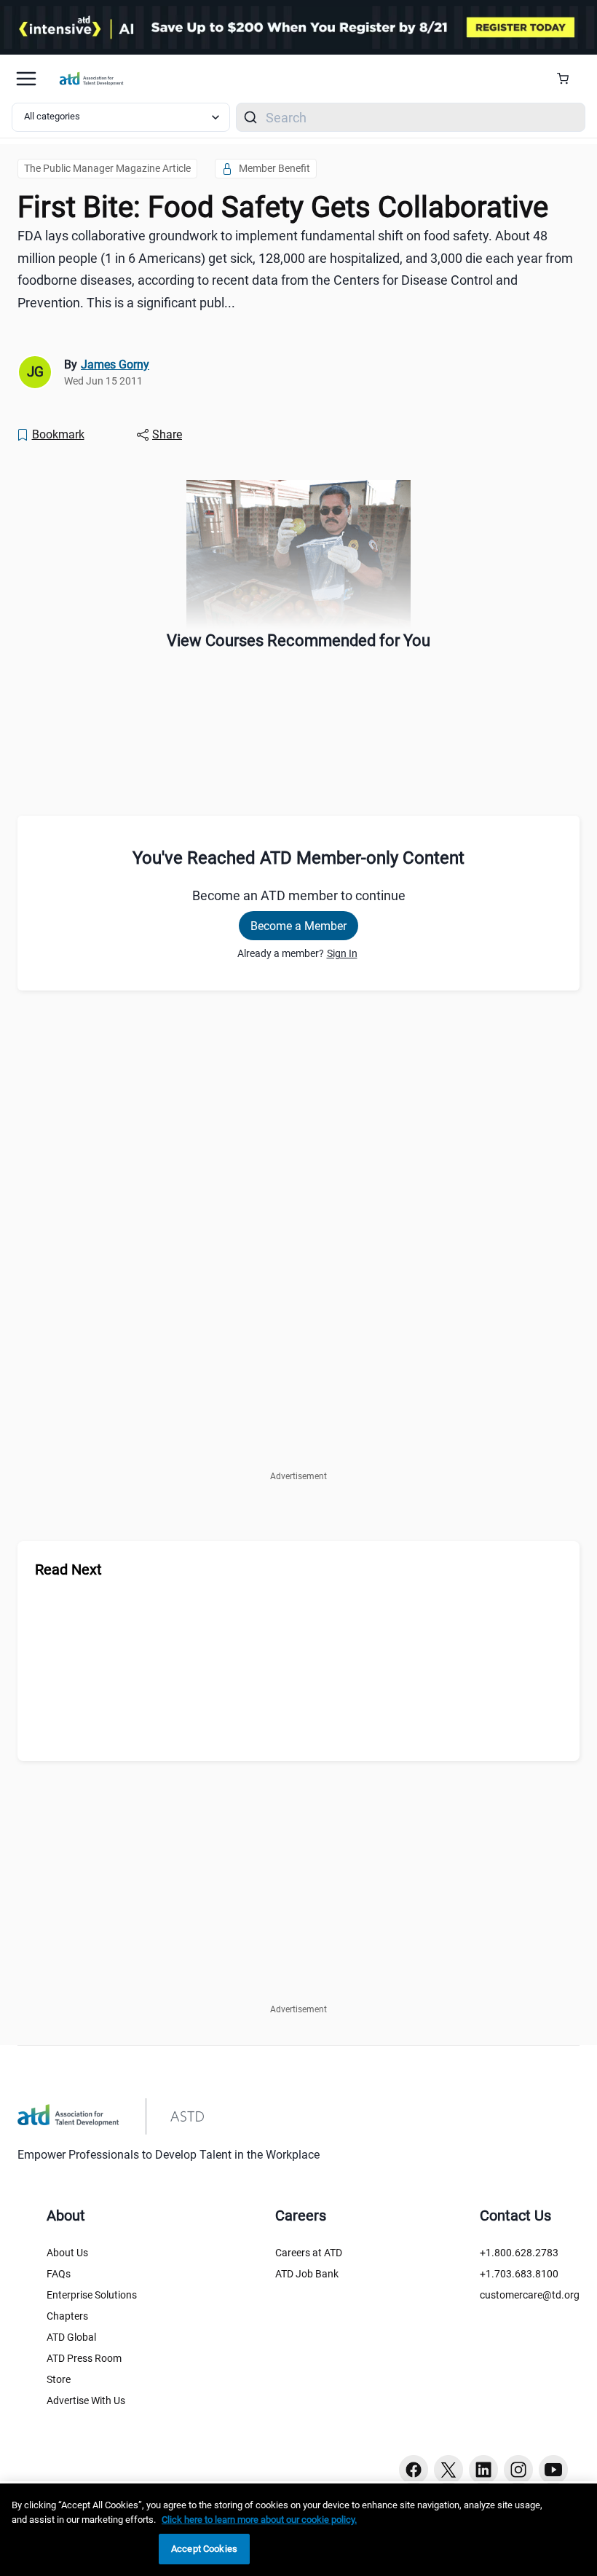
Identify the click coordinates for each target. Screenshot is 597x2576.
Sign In (342, 953)
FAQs (59, 2274)
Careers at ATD (309, 2253)
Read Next (68, 1569)
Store (59, 2379)
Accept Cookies (204, 2549)
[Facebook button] (414, 2470)
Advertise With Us (86, 2400)
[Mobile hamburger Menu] (26, 79)
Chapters (67, 2316)
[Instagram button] (518, 2470)
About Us (67, 2253)
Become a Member (298, 926)
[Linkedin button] (483, 2470)
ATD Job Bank (307, 2274)
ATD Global (71, 2337)
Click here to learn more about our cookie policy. (259, 2520)
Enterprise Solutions (92, 2295)
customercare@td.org (530, 2295)
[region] (298, 2530)
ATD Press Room (84, 2358)
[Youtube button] (553, 2470)
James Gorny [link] (115, 365)
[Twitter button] (448, 2470)
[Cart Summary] (568, 79)
